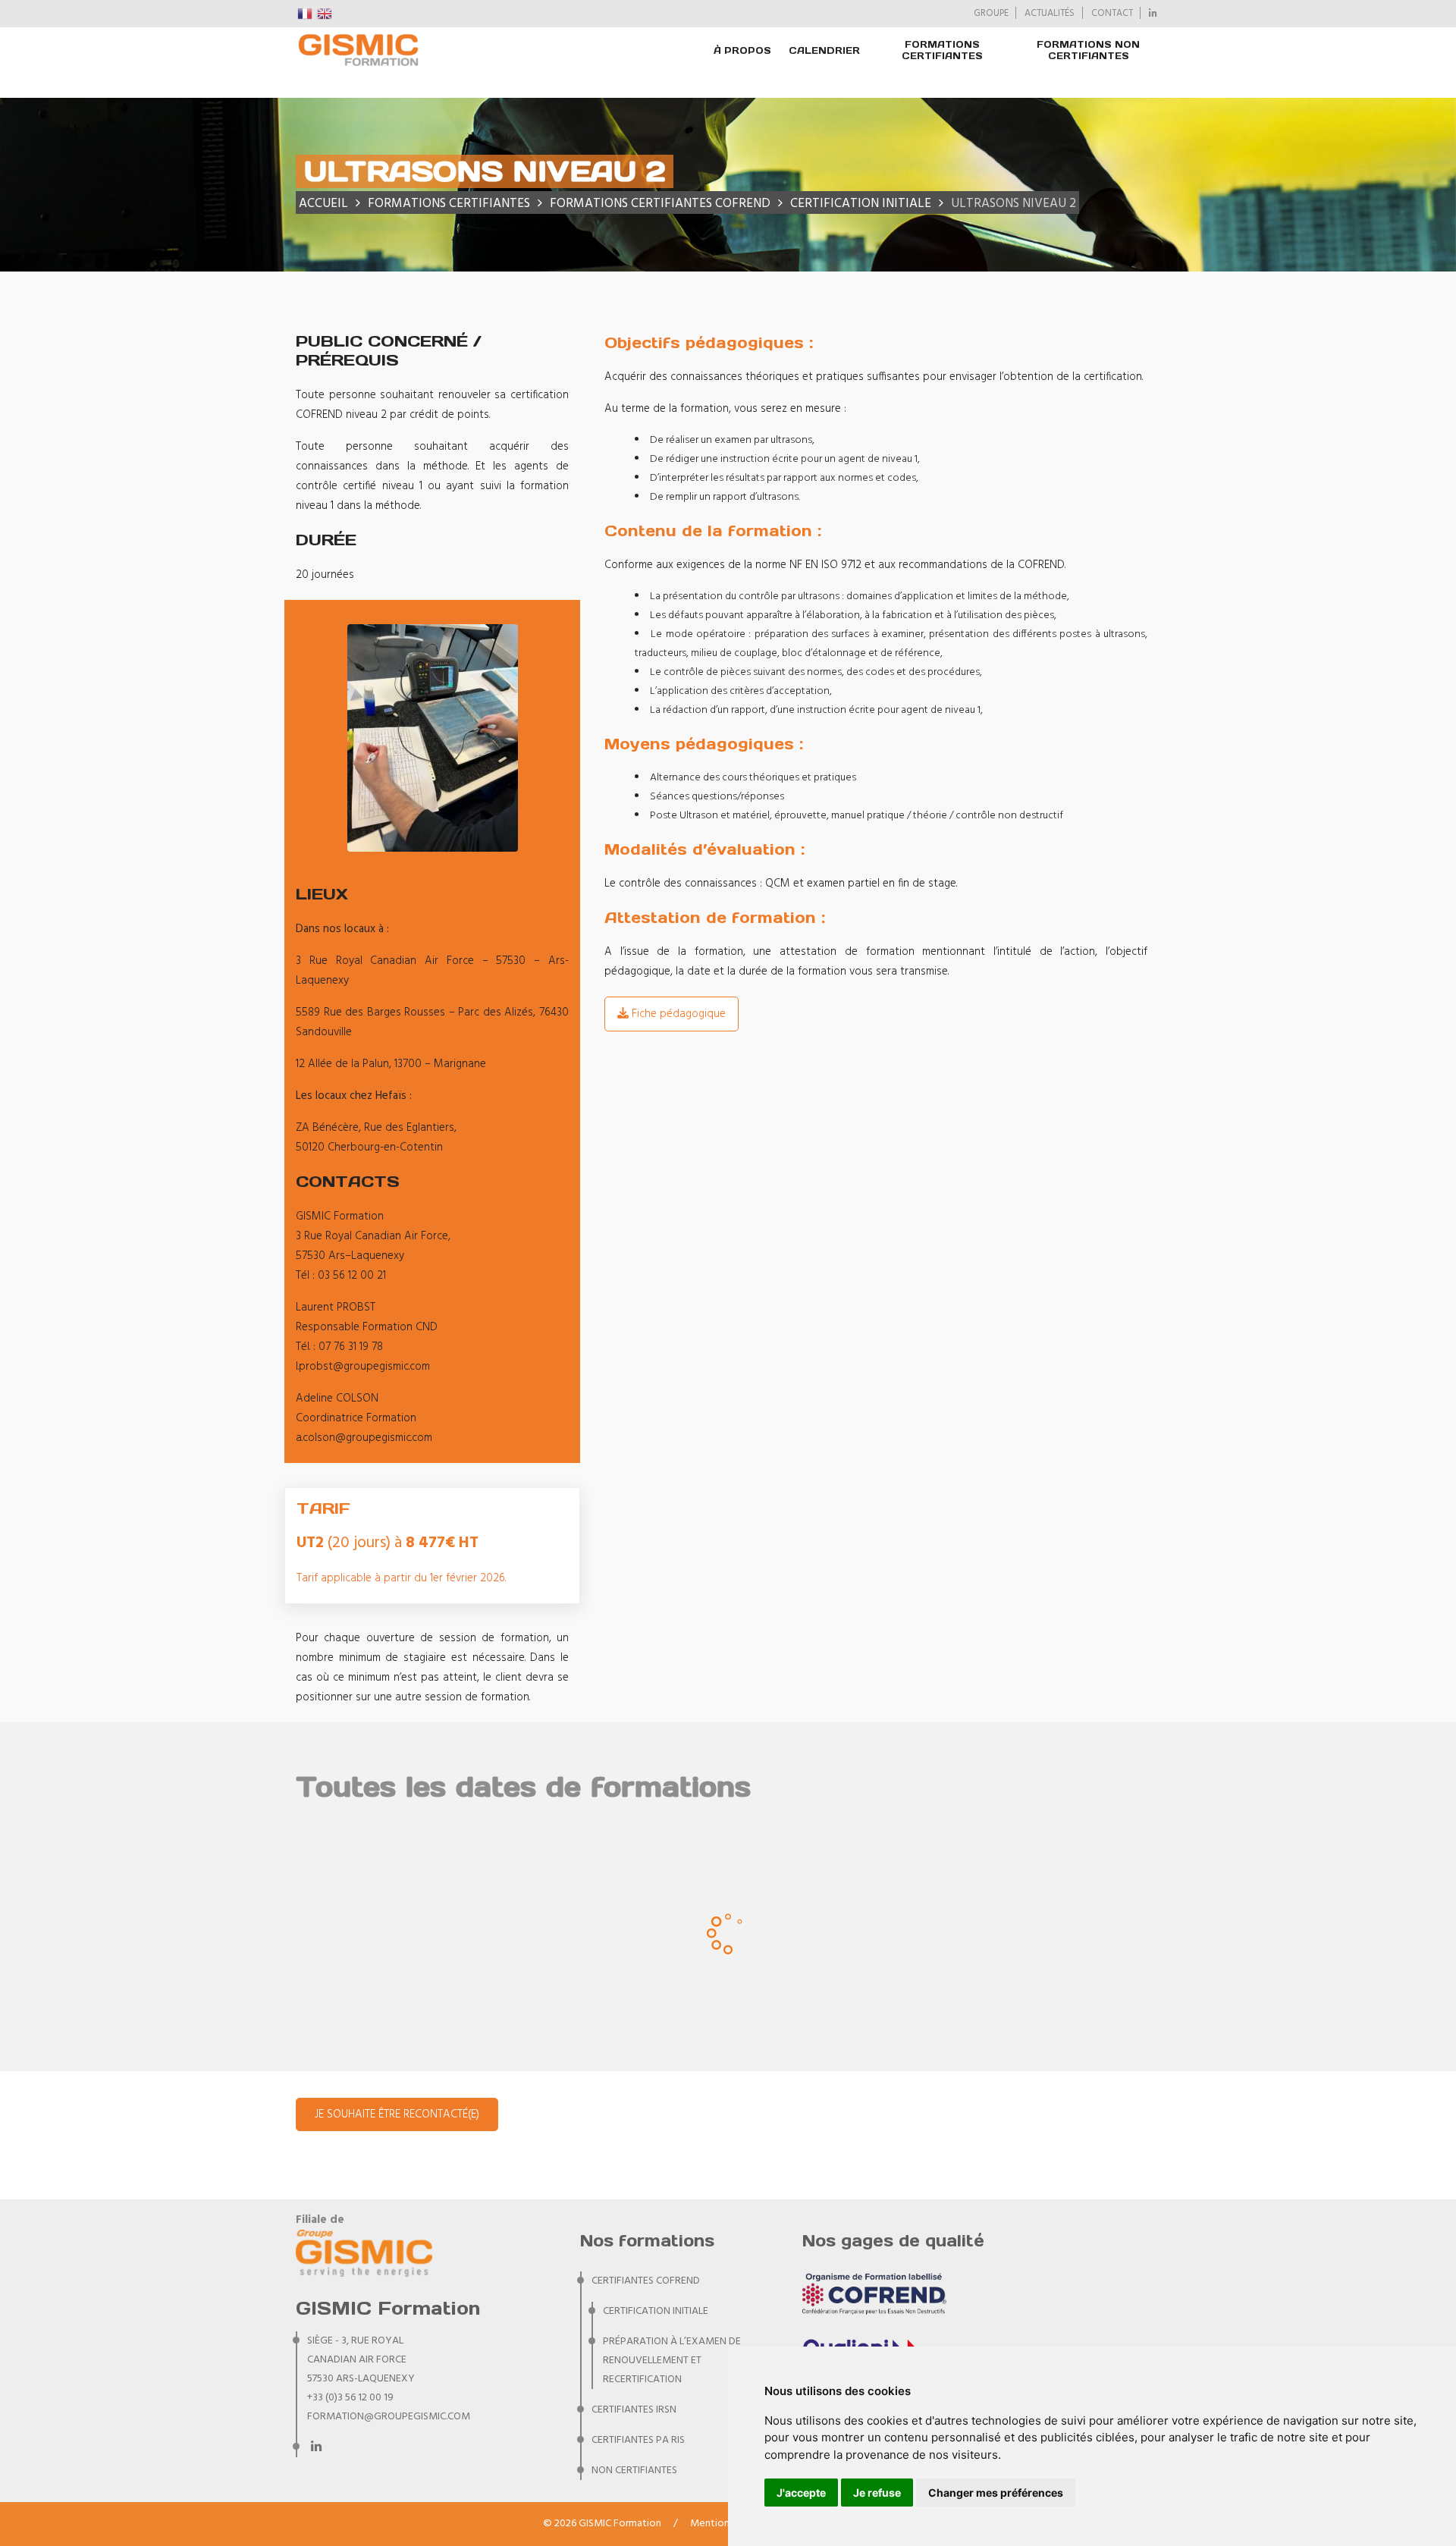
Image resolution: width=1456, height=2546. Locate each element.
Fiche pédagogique (677, 1014)
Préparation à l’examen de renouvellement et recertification (672, 2361)
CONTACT (1112, 14)
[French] (306, 14)
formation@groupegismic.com (389, 2417)
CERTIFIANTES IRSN (634, 2410)
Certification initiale (656, 2311)
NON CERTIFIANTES (634, 2471)
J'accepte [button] (801, 2493)
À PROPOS (742, 50)
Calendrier (824, 50)
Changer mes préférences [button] (996, 2493)
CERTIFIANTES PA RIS (638, 2440)
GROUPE (991, 14)
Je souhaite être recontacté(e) (397, 2114)
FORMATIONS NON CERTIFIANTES (1088, 50)
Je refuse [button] (877, 2493)
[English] (325, 14)
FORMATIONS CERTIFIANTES (942, 50)
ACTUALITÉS (1050, 14)
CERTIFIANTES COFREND (646, 2281)
